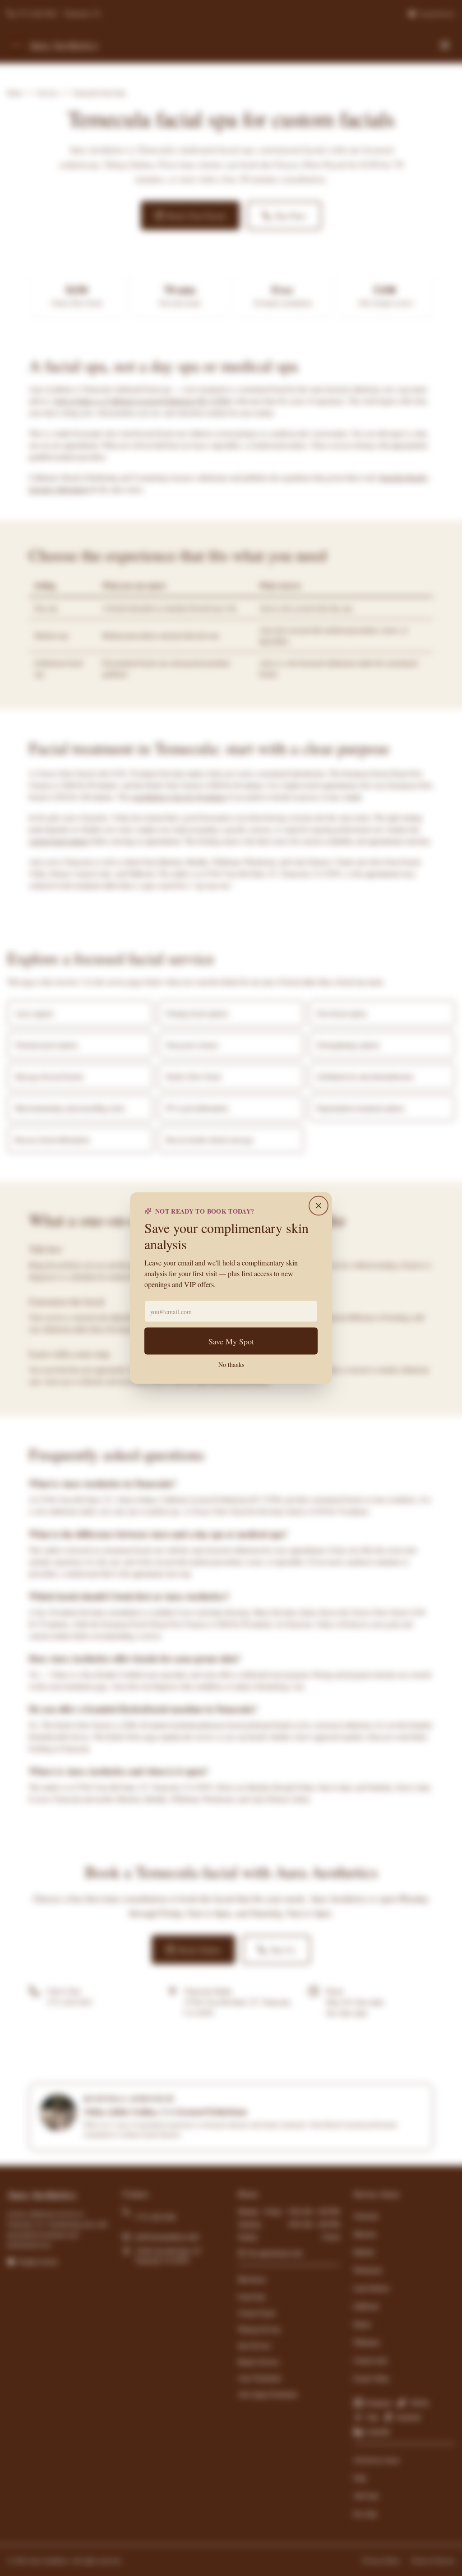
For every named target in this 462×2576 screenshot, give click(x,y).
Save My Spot (231, 1341)
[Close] (319, 1206)
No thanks (231, 1364)
